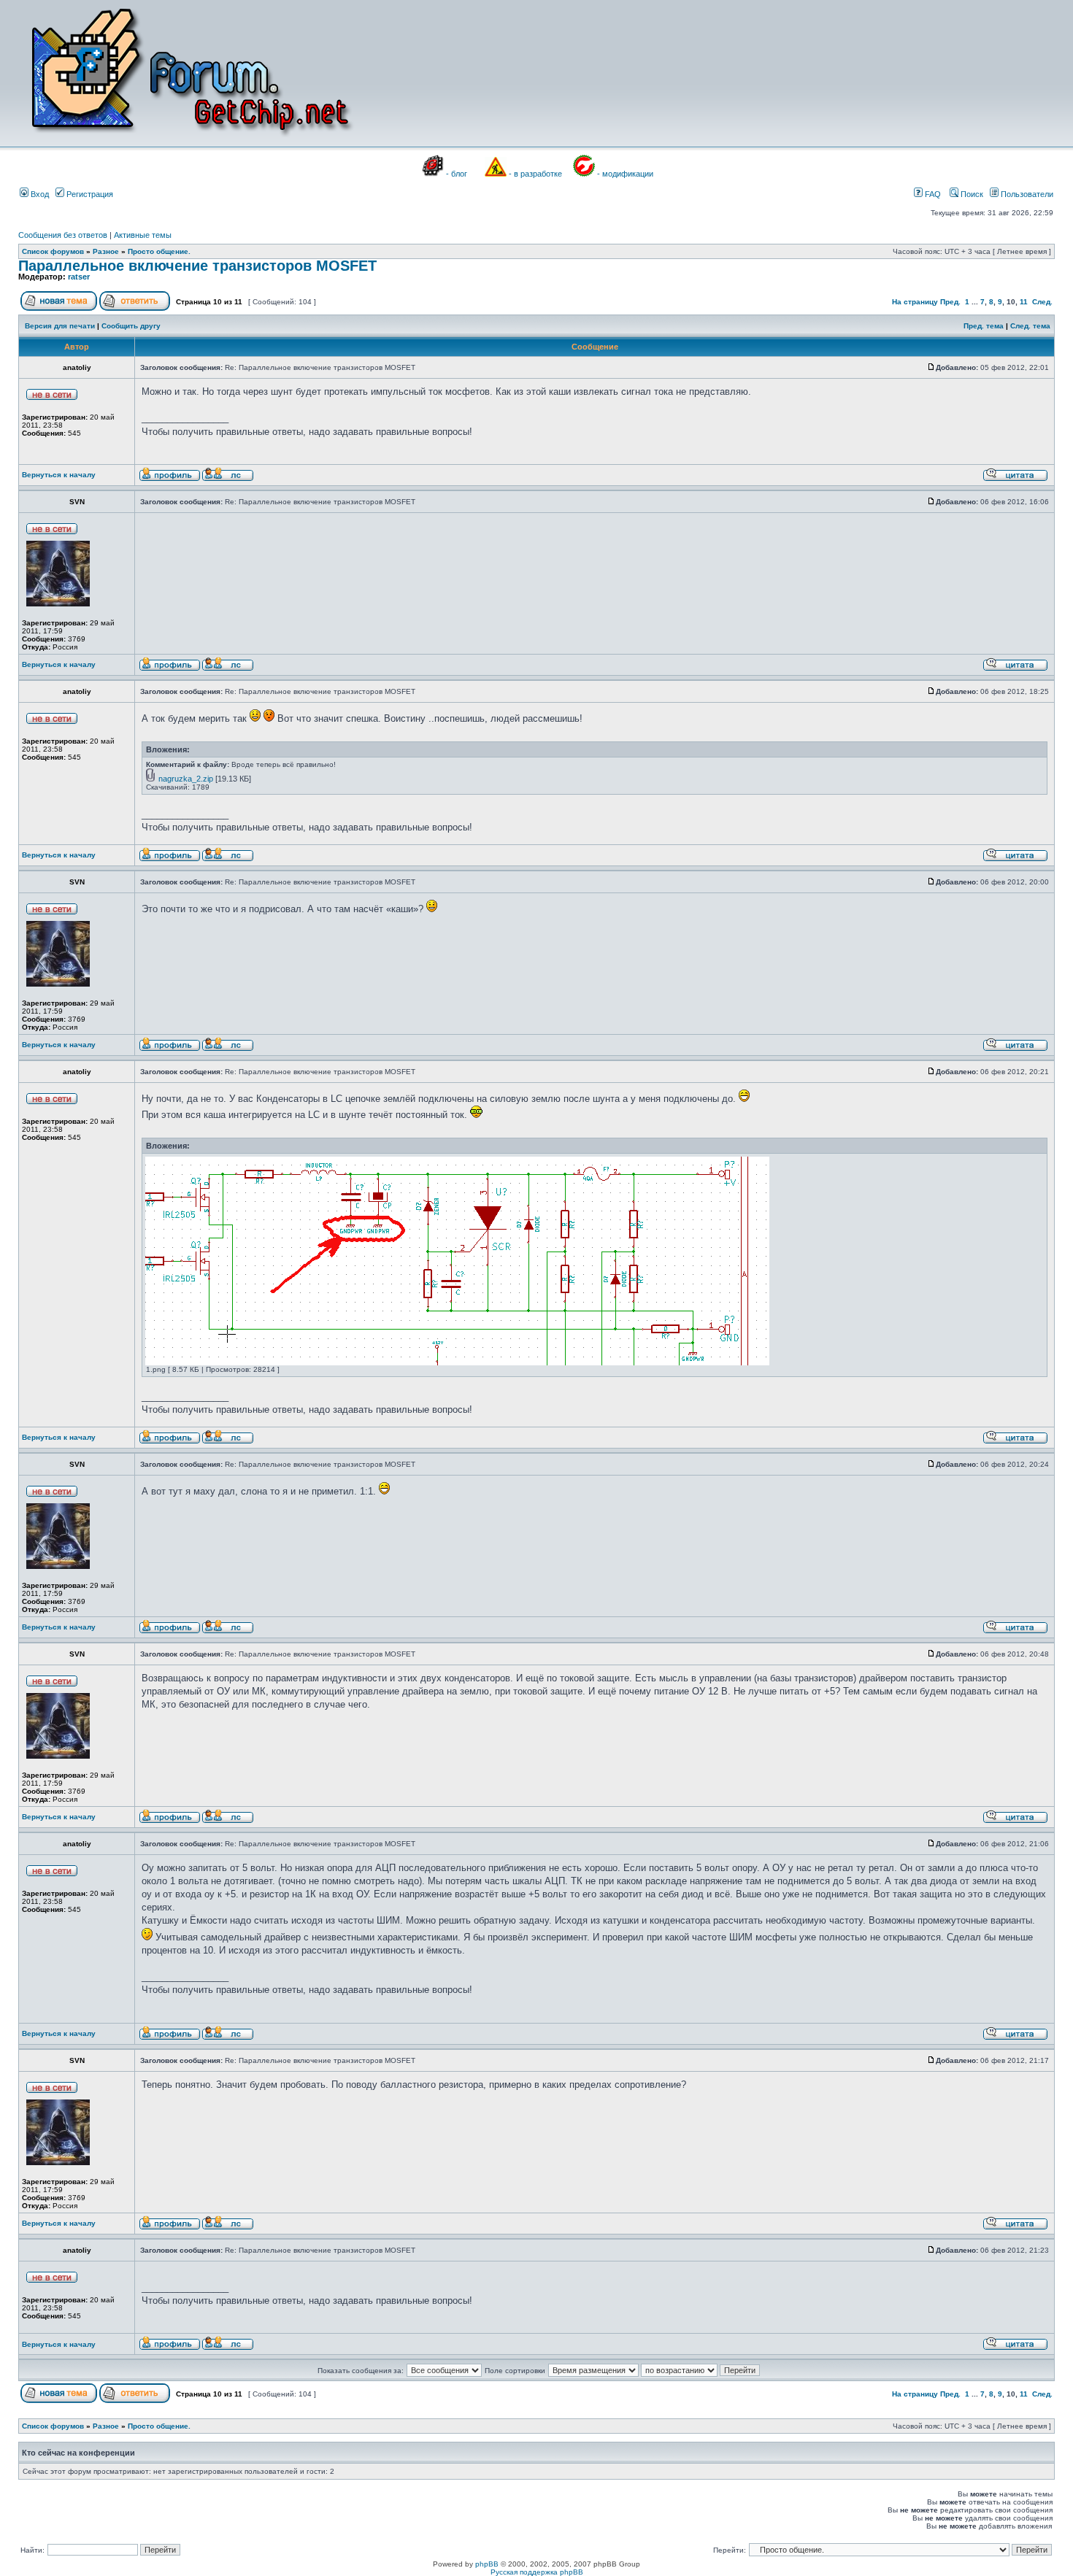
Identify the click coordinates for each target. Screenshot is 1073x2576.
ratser (79, 277)
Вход (39, 194)
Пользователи (1026, 194)
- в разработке (535, 174)
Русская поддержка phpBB (537, 2572)
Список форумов (53, 251)
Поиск (971, 194)
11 (1024, 302)
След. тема (1030, 326)
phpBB (487, 2564)
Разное (106, 251)
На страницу (915, 302)
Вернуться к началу (59, 475)
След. (1042, 302)
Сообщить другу (131, 326)
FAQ (932, 194)
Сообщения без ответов (63, 235)
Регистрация (89, 194)
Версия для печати (60, 326)
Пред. (950, 302)
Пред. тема (984, 326)
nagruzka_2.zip (186, 779)
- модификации (625, 174)
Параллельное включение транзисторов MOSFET (197, 266)
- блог (457, 174)
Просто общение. (159, 251)
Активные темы (143, 235)
